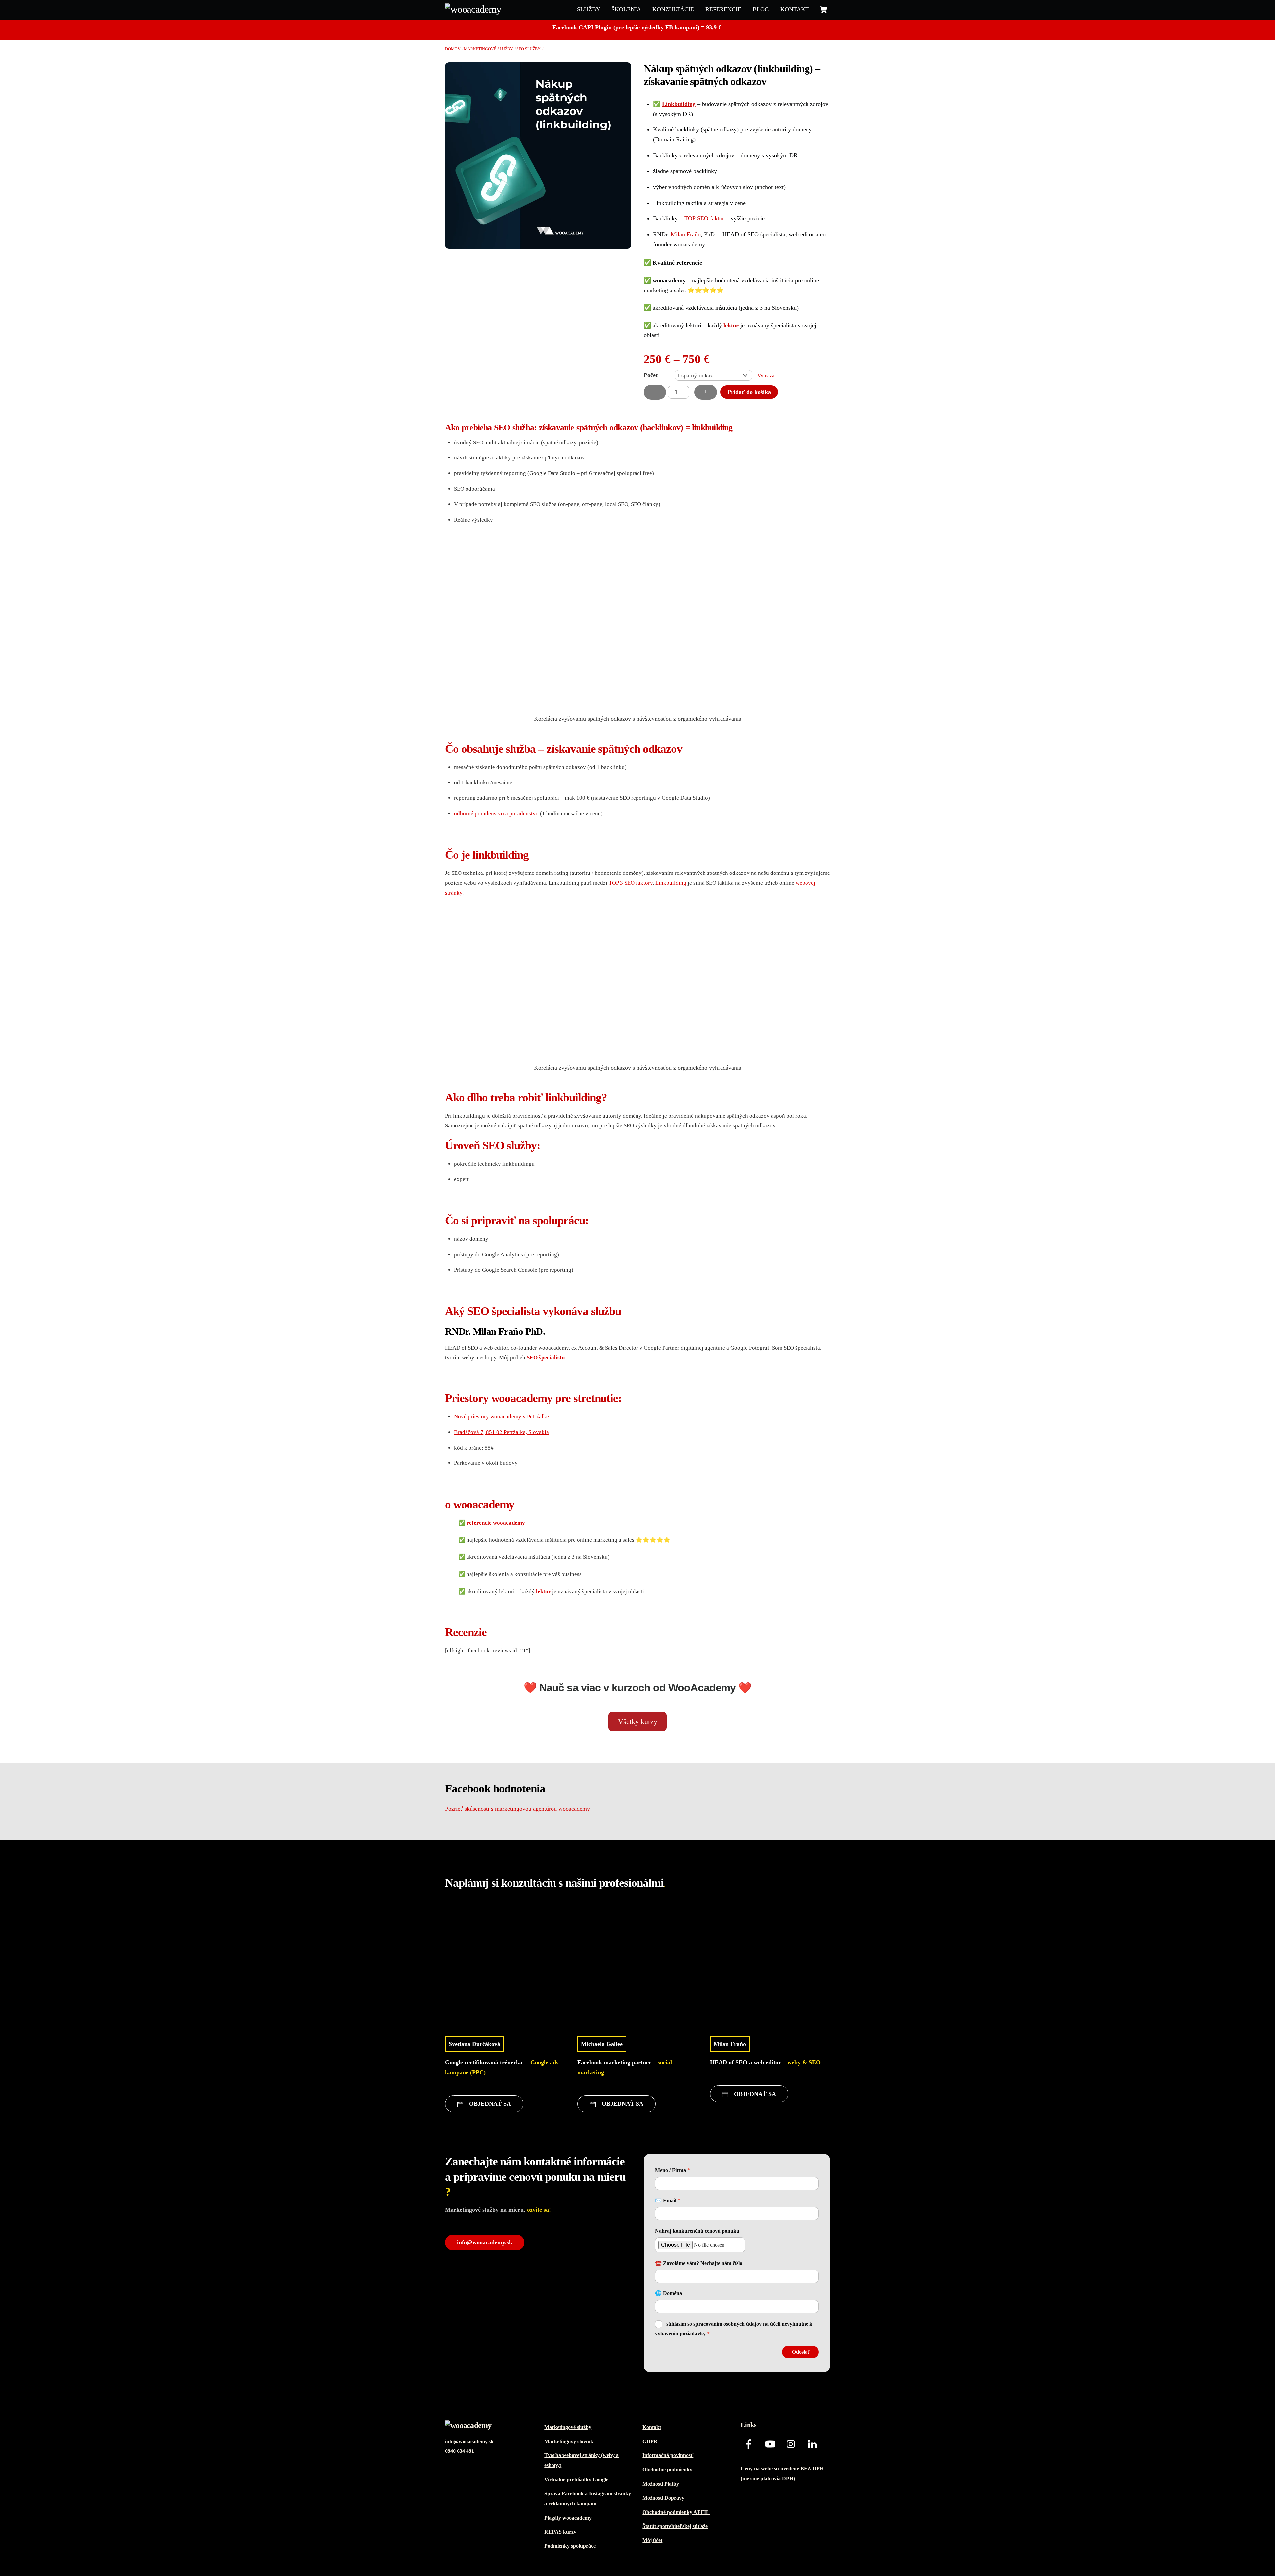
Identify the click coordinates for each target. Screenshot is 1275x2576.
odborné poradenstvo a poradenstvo (496, 814)
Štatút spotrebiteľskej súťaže (675, 2526)
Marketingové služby (488, 49)
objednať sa (490, 2104)
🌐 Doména (669, 2293)
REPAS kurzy (560, 2532)
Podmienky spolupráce (570, 2546)
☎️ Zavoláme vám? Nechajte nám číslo (699, 2263)
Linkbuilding (679, 104)
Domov (453, 49)
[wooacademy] (473, 9)
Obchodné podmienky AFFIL (676, 2512)
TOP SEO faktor (704, 218)
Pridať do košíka (749, 392)
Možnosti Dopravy (663, 2498)
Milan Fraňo (686, 234)
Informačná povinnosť (668, 2455)
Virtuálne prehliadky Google (576, 2480)
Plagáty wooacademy (568, 2518)
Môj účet (652, 2540)
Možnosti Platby (661, 2484)
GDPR (650, 2442)
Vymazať (767, 376)
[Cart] (823, 10)
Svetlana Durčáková (474, 2044)
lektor (731, 325)
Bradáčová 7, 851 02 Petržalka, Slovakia (501, 1432)
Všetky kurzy (638, 1722)
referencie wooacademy (496, 1523)
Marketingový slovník (569, 2442)
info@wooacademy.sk (485, 2242)
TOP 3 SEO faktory (631, 883)
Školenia (626, 9)
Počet (651, 375)
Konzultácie (673, 9)
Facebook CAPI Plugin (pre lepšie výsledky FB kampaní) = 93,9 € (638, 27)
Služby (589, 9)
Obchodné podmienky (667, 2470)
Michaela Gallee (602, 2044)
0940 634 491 (460, 2451)
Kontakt (795, 9)
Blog (761, 9)
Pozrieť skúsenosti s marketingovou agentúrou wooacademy (517, 1809)
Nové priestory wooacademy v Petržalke (501, 1416)
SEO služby (528, 49)
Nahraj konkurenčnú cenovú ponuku (697, 2231)
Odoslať (801, 2352)
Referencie (723, 9)
